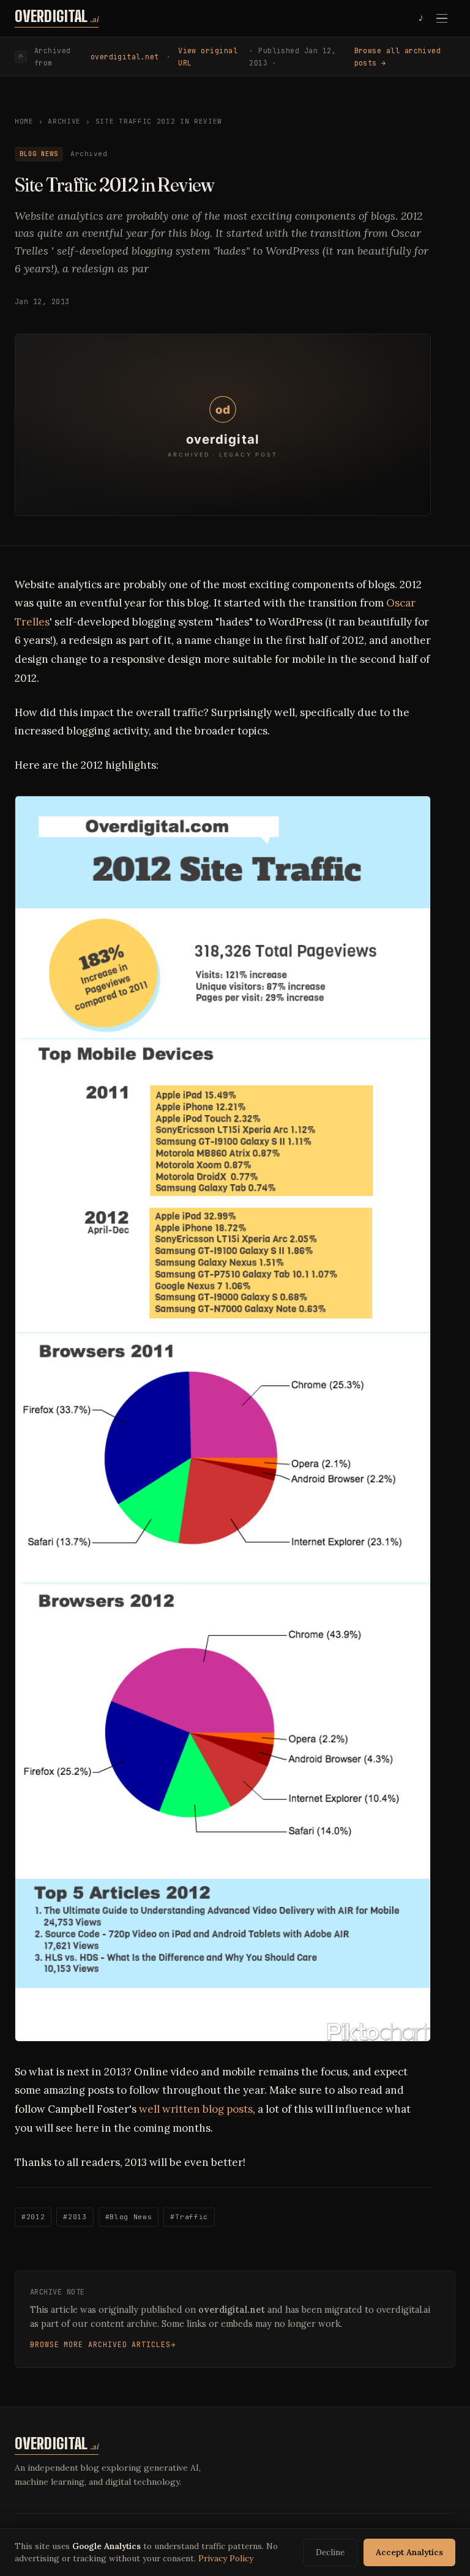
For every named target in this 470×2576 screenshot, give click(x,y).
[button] (223, 425)
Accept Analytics (409, 2552)
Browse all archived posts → (398, 57)
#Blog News (129, 2217)
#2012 (33, 2217)
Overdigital (57, 17)
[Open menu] (442, 18)
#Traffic (189, 2217)
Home (24, 121)
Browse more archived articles (100, 2344)
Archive (64, 121)
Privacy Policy (226, 2558)
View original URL (208, 57)
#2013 (75, 2217)
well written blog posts (196, 2109)
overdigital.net (125, 57)
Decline (330, 2552)
